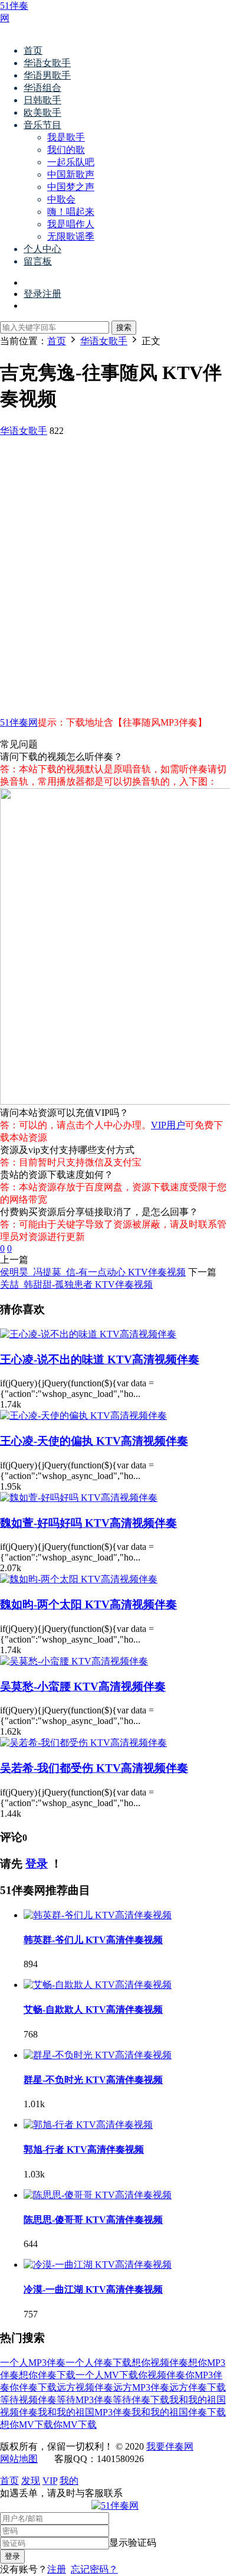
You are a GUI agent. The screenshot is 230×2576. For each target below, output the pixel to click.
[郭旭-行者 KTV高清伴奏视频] (88, 2125)
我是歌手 (66, 137)
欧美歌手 (42, 112)
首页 (33, 50)
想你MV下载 (27, 2425)
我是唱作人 (71, 224)
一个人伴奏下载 (98, 2363)
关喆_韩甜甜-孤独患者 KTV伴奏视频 (76, 1284)
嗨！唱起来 (71, 212)
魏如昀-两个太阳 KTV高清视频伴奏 (88, 1604)
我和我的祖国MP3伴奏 (85, 2412)
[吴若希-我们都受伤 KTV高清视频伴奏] (83, 1743)
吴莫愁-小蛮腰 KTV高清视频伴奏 (83, 1687)
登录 (37, 1864)
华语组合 (42, 88)
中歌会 (61, 199)
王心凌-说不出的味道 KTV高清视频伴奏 (100, 1359)
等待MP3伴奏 (85, 2400)
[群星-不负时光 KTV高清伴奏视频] (98, 2055)
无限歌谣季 (71, 236)
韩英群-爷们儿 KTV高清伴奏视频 (93, 1940)
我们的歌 (66, 150)
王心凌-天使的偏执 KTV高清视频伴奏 (94, 1441)
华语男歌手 (47, 75)
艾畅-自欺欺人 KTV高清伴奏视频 (93, 2009)
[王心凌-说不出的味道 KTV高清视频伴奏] (88, 1334)
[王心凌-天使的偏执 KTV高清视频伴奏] (83, 1416)
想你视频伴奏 (160, 2363)
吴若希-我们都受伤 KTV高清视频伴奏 (94, 1768)
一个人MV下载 (107, 2375)
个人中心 (42, 249)
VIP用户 (168, 1125)
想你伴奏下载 (47, 2375)
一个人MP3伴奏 (33, 2363)
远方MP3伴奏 (141, 2387)
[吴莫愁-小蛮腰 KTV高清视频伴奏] (74, 1661)
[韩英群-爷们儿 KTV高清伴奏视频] (98, 1915)
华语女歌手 (47, 63)
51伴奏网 (19, 722)
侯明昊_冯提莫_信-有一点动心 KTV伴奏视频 (93, 1272)
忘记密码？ (94, 2569)
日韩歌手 (42, 100)
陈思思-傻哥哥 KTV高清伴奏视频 (93, 2220)
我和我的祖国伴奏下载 (179, 2412)
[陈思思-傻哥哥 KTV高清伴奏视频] (98, 2195)
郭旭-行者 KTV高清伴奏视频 (84, 2149)
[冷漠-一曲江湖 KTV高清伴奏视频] (98, 2265)
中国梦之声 (71, 187)
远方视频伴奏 (85, 2387)
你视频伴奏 (162, 2375)
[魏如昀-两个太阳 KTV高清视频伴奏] (79, 1579)
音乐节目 (42, 125)
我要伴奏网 (170, 2446)
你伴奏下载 (33, 2387)
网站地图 (19, 2459)
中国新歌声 (71, 174)
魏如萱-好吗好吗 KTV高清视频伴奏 (88, 1523)
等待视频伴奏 (28, 2400)
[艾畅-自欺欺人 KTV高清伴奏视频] (98, 1985)
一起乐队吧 (71, 162)
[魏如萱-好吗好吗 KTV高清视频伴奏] (79, 1498)
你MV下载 (75, 2425)
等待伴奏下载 (141, 2400)
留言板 (38, 261)
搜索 (124, 327)
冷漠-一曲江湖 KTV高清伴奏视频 (93, 2289)
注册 (57, 2569)
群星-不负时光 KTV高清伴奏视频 (93, 2080)
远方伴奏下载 (198, 2387)
